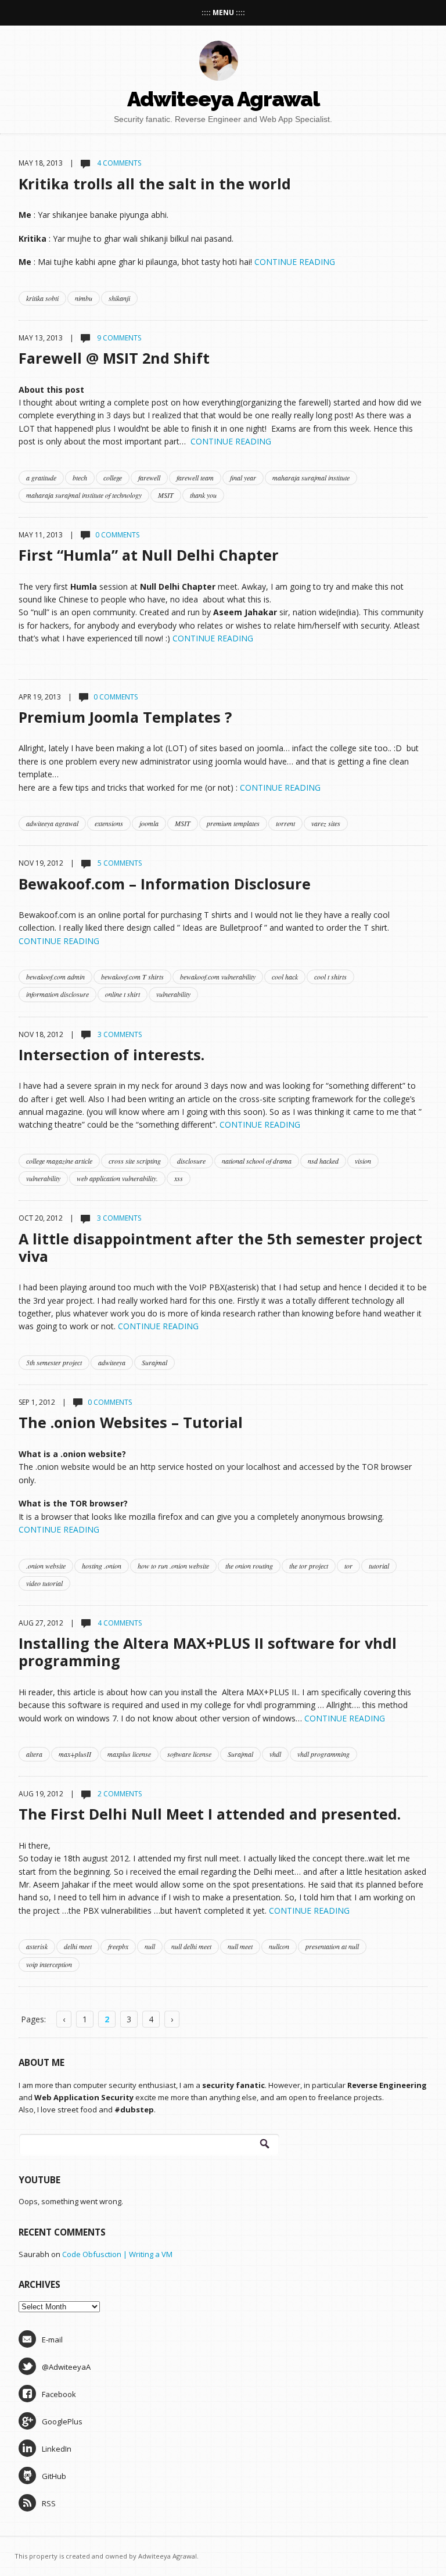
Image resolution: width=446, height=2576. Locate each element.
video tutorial (44, 1583)
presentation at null (332, 1946)
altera (34, 1754)
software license (189, 1754)
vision (363, 1161)
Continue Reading (295, 262)
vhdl (275, 1754)
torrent (285, 823)
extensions (109, 823)
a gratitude (41, 478)
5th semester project (54, 1362)
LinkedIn (57, 2449)
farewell (149, 478)
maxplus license (129, 1754)
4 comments (118, 163)
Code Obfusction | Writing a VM (117, 2254)
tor (348, 1566)
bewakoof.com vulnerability (218, 977)
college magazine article (59, 1161)
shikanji (119, 298)
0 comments (117, 535)
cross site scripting (135, 1161)
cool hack (285, 977)
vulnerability (173, 994)
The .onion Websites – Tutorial (131, 1422)
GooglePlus (62, 2421)
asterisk (37, 1946)
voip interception (49, 1964)
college (113, 478)
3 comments (119, 1034)
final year (243, 478)
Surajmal (154, 1362)
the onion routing (249, 1566)
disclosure (191, 1161)
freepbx (118, 1946)
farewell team (195, 478)
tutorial (379, 1566)
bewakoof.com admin (55, 977)
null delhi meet (191, 1946)
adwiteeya (112, 1362)
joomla (149, 823)
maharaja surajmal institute (311, 478)
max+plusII (75, 1754)
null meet (240, 1946)
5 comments (119, 863)
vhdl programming (323, 1754)
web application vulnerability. (117, 1178)
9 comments (118, 338)
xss (179, 1178)
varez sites (326, 823)
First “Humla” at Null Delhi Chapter (149, 555)
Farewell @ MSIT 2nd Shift (114, 358)
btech (80, 478)
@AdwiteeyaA (66, 2367)
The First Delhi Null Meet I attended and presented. (210, 1814)
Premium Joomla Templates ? (125, 717)
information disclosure (57, 994)
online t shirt (123, 994)
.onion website (46, 1566)
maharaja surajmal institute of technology (84, 495)
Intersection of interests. (111, 1054)
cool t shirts (330, 977)
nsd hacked (323, 1161)
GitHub (54, 2476)
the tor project (309, 1566)
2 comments (119, 1794)
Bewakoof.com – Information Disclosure (165, 884)
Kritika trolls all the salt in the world (155, 184)
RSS (49, 2503)
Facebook (59, 2394)
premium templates (233, 823)
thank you (203, 495)
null (150, 1946)
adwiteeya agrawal (52, 823)
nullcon (279, 1946)
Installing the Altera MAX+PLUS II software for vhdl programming (208, 1652)
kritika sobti (42, 298)
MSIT (166, 495)
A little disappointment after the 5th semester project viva (220, 1247)
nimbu (84, 298)
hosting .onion (102, 1566)
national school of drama (257, 1161)
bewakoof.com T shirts (132, 977)
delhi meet (78, 1946)
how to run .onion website (173, 1566)
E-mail (52, 2340)
